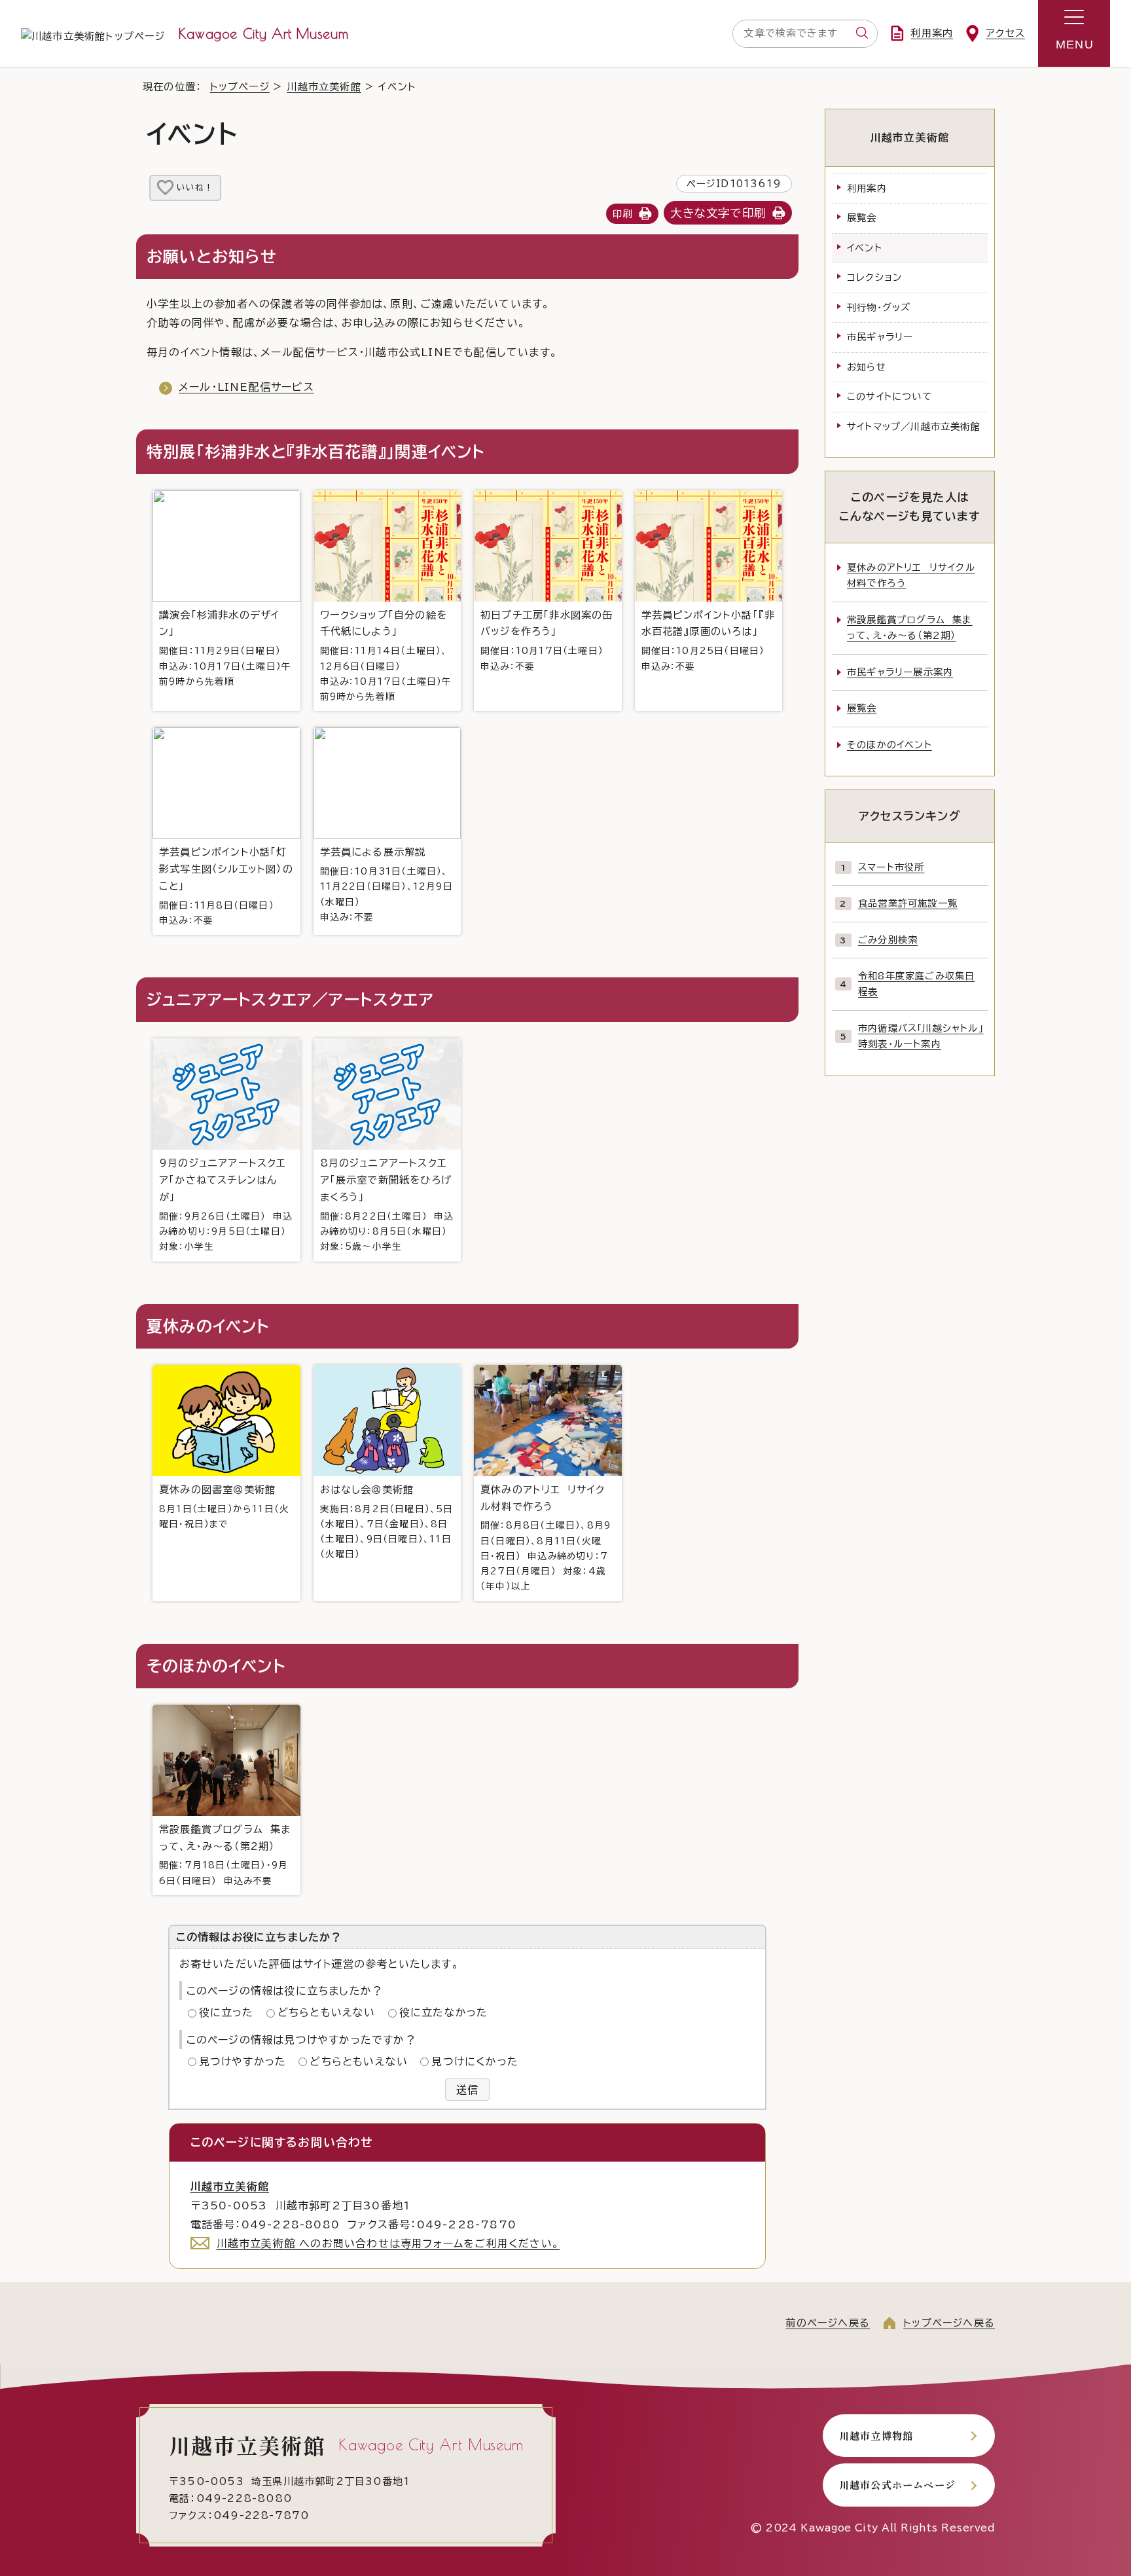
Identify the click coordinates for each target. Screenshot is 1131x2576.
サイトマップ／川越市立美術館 (914, 426)
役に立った (226, 2012)
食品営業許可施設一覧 (908, 903)
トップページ (240, 87)
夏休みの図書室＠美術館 (224, 1507)
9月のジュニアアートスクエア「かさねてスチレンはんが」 (226, 1205)
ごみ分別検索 (888, 940)
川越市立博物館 (876, 2435)
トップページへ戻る (949, 2323)
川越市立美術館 (324, 87)
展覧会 (862, 218)
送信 (467, 2090)
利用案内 (932, 33)
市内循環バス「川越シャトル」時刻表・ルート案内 (921, 1036)
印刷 (622, 214)
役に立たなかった (444, 2012)
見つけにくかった (475, 2061)
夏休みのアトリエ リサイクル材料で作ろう (546, 1538)
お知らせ (867, 367)
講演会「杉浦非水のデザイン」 (225, 648)
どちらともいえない (327, 2012)
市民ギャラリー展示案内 (900, 672)
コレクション (874, 277)
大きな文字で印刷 (718, 213)
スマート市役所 (891, 867)
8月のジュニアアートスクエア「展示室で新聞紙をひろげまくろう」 (387, 1205)
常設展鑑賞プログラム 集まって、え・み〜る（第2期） (910, 627)
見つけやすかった (243, 2061)
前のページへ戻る (828, 2323)
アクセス (1005, 33)
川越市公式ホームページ (897, 2484)
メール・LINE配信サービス (246, 387)
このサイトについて (889, 396)
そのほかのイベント (889, 745)
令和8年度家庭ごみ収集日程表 (916, 984)
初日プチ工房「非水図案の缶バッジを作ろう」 (547, 641)
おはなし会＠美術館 (387, 1522)
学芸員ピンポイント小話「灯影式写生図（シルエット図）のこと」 (226, 886)
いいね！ (195, 188)
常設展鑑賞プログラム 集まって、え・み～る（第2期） (225, 1855)
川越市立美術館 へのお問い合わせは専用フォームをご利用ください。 (388, 2243)
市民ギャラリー (880, 337)
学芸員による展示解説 (386, 884)
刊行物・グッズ (879, 307)
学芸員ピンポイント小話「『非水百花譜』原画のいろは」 (709, 641)
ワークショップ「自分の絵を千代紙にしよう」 (386, 656)
